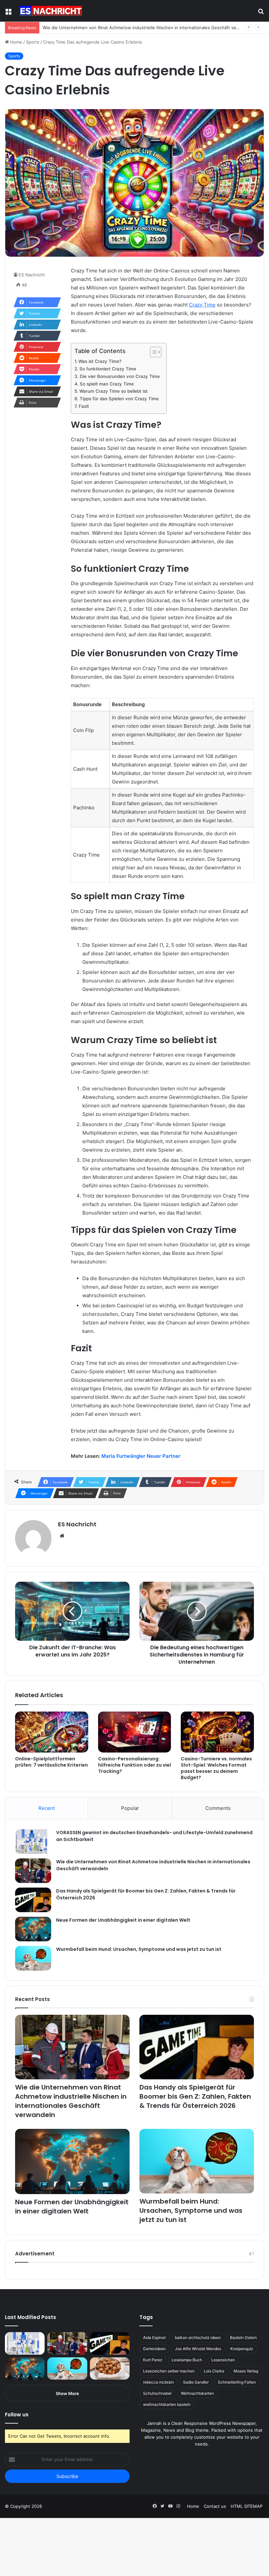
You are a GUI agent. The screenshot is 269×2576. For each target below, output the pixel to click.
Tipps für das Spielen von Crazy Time (119, 399)
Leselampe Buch (187, 2360)
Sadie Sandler (196, 2382)
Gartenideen (154, 2349)
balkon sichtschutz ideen (198, 2338)
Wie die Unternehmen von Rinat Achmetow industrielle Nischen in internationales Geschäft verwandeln (149, 28)
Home (16, 42)
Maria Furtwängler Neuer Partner (141, 1456)
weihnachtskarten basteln (167, 2404)
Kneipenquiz (242, 2349)
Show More (67, 2393)
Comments (218, 1808)
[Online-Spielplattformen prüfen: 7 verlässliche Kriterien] (52, 1732)
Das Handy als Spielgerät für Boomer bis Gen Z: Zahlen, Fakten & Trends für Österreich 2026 (195, 2096)
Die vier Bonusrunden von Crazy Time (120, 376)
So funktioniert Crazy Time (108, 369)
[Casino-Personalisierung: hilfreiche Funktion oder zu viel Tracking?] (135, 1732)
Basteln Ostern (243, 2338)
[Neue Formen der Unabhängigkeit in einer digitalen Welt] (33, 1929)
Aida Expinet (154, 2338)
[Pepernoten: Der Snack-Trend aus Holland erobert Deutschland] (110, 2368)
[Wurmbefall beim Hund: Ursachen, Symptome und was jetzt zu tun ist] (33, 1958)
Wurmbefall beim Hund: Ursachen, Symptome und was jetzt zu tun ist (139, 1949)
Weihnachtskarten (197, 2393)
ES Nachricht (32, 275)
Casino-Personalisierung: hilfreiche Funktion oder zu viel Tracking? (134, 1765)
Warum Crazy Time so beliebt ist (114, 391)
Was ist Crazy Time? (100, 361)
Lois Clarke (214, 2371)
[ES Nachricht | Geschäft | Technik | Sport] (51, 11)
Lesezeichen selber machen (169, 2371)
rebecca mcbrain (158, 2382)
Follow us (17, 2415)
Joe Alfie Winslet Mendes (198, 2349)
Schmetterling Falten (237, 2382)
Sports (33, 42)
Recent (47, 1808)
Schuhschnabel (157, 2393)
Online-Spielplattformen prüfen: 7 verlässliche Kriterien (52, 1762)
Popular (130, 1808)
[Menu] (8, 13)
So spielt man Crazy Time (107, 384)
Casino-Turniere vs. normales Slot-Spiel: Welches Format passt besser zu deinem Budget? (216, 1768)
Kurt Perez (153, 2360)
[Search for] (261, 13)
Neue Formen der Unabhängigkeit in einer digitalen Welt (123, 1920)
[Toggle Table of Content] (152, 352)
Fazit (84, 406)
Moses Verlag (246, 2371)
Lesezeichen (223, 2360)
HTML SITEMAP (247, 2506)
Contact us (215, 2506)
